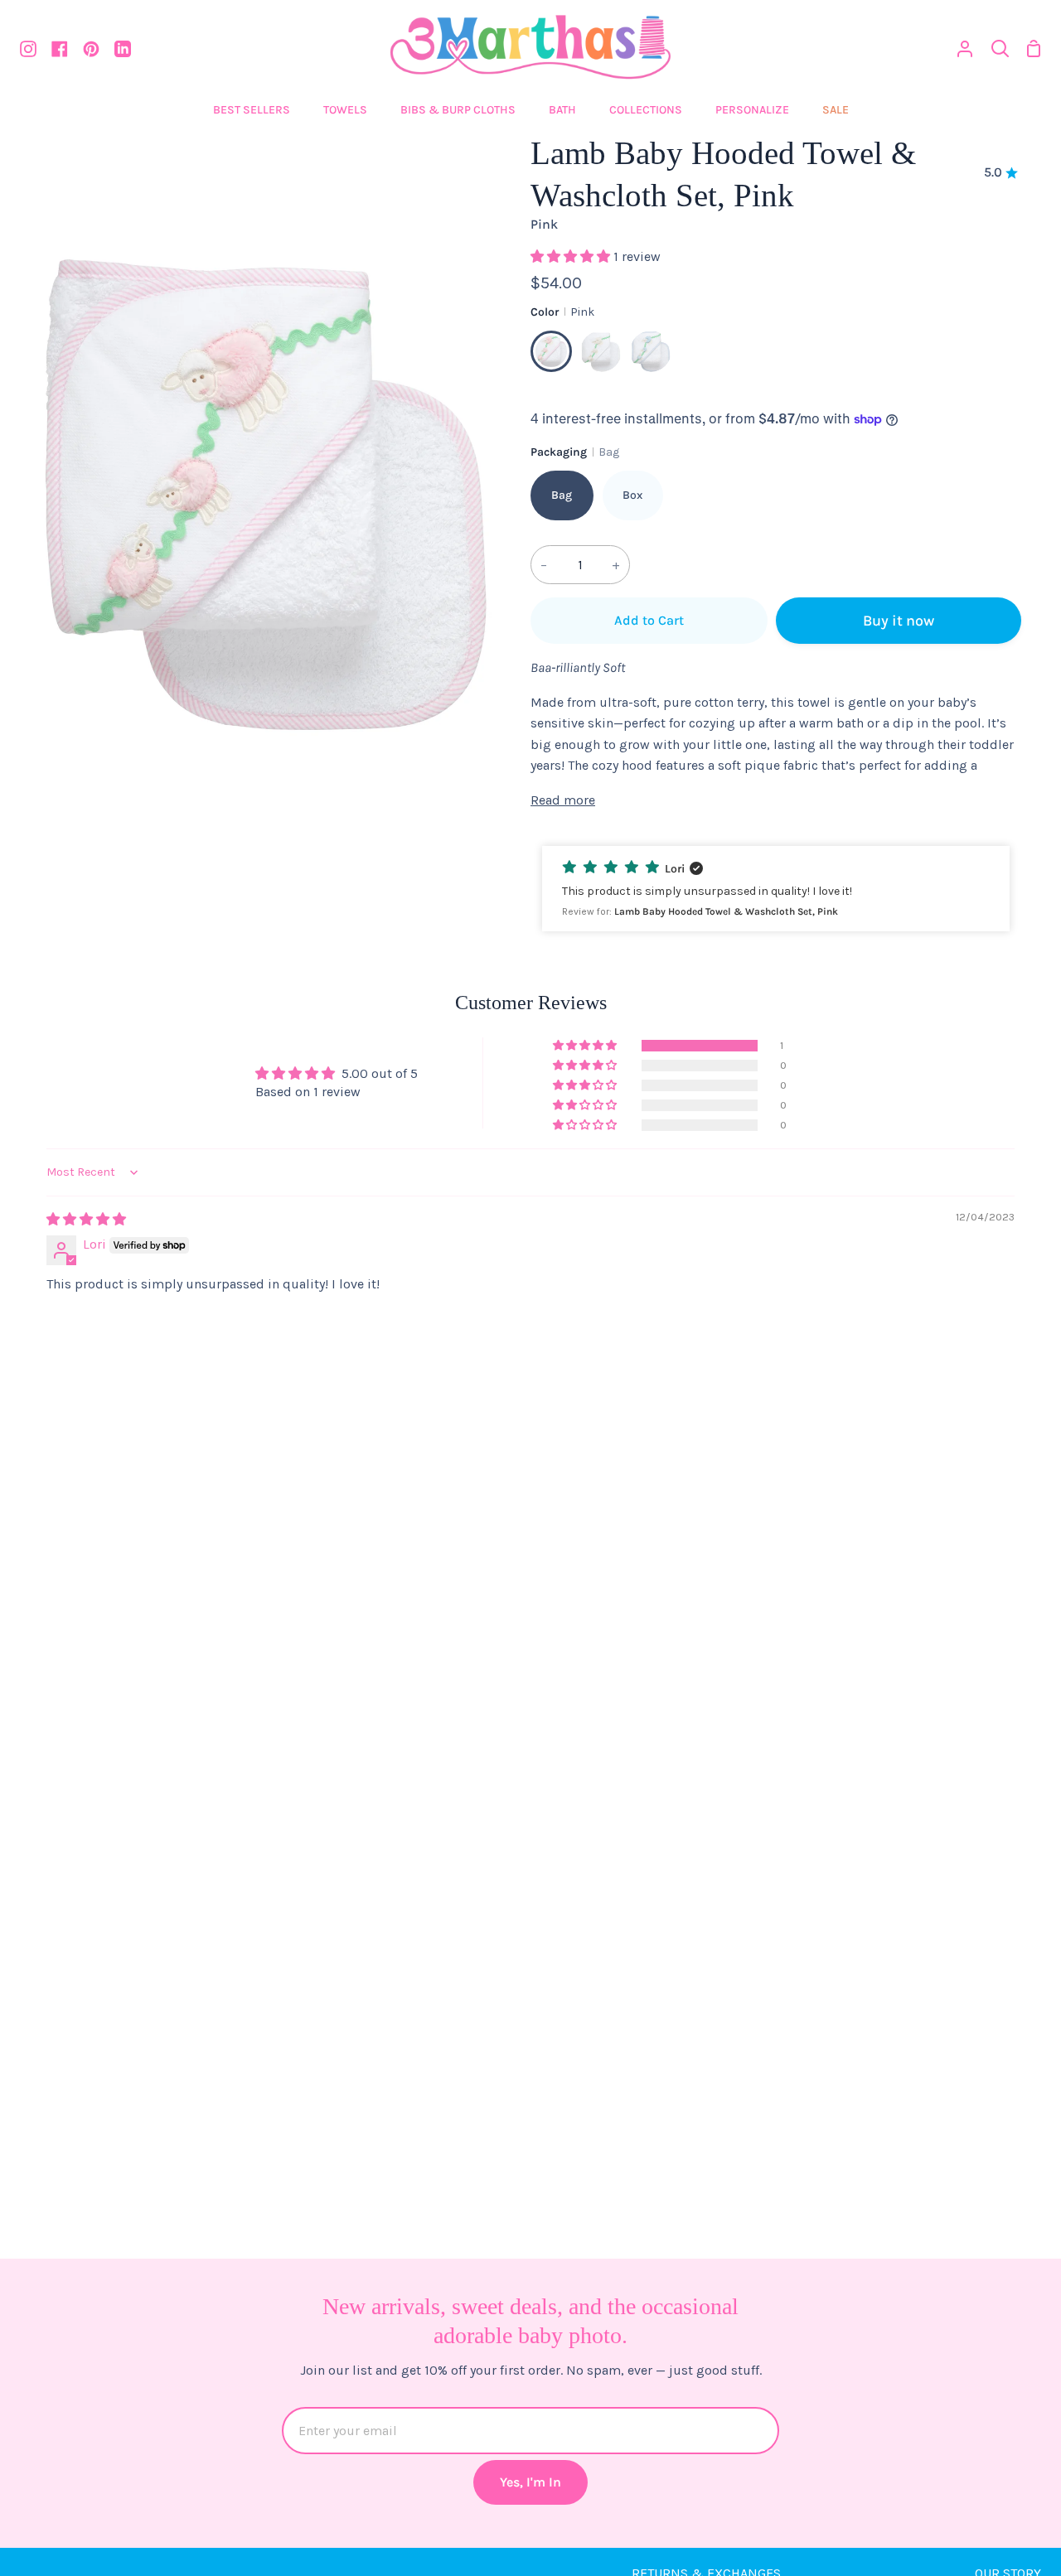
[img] (86, 1219)
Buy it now (899, 621)
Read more (563, 800)
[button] (572, 256)
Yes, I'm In (530, 2482)
